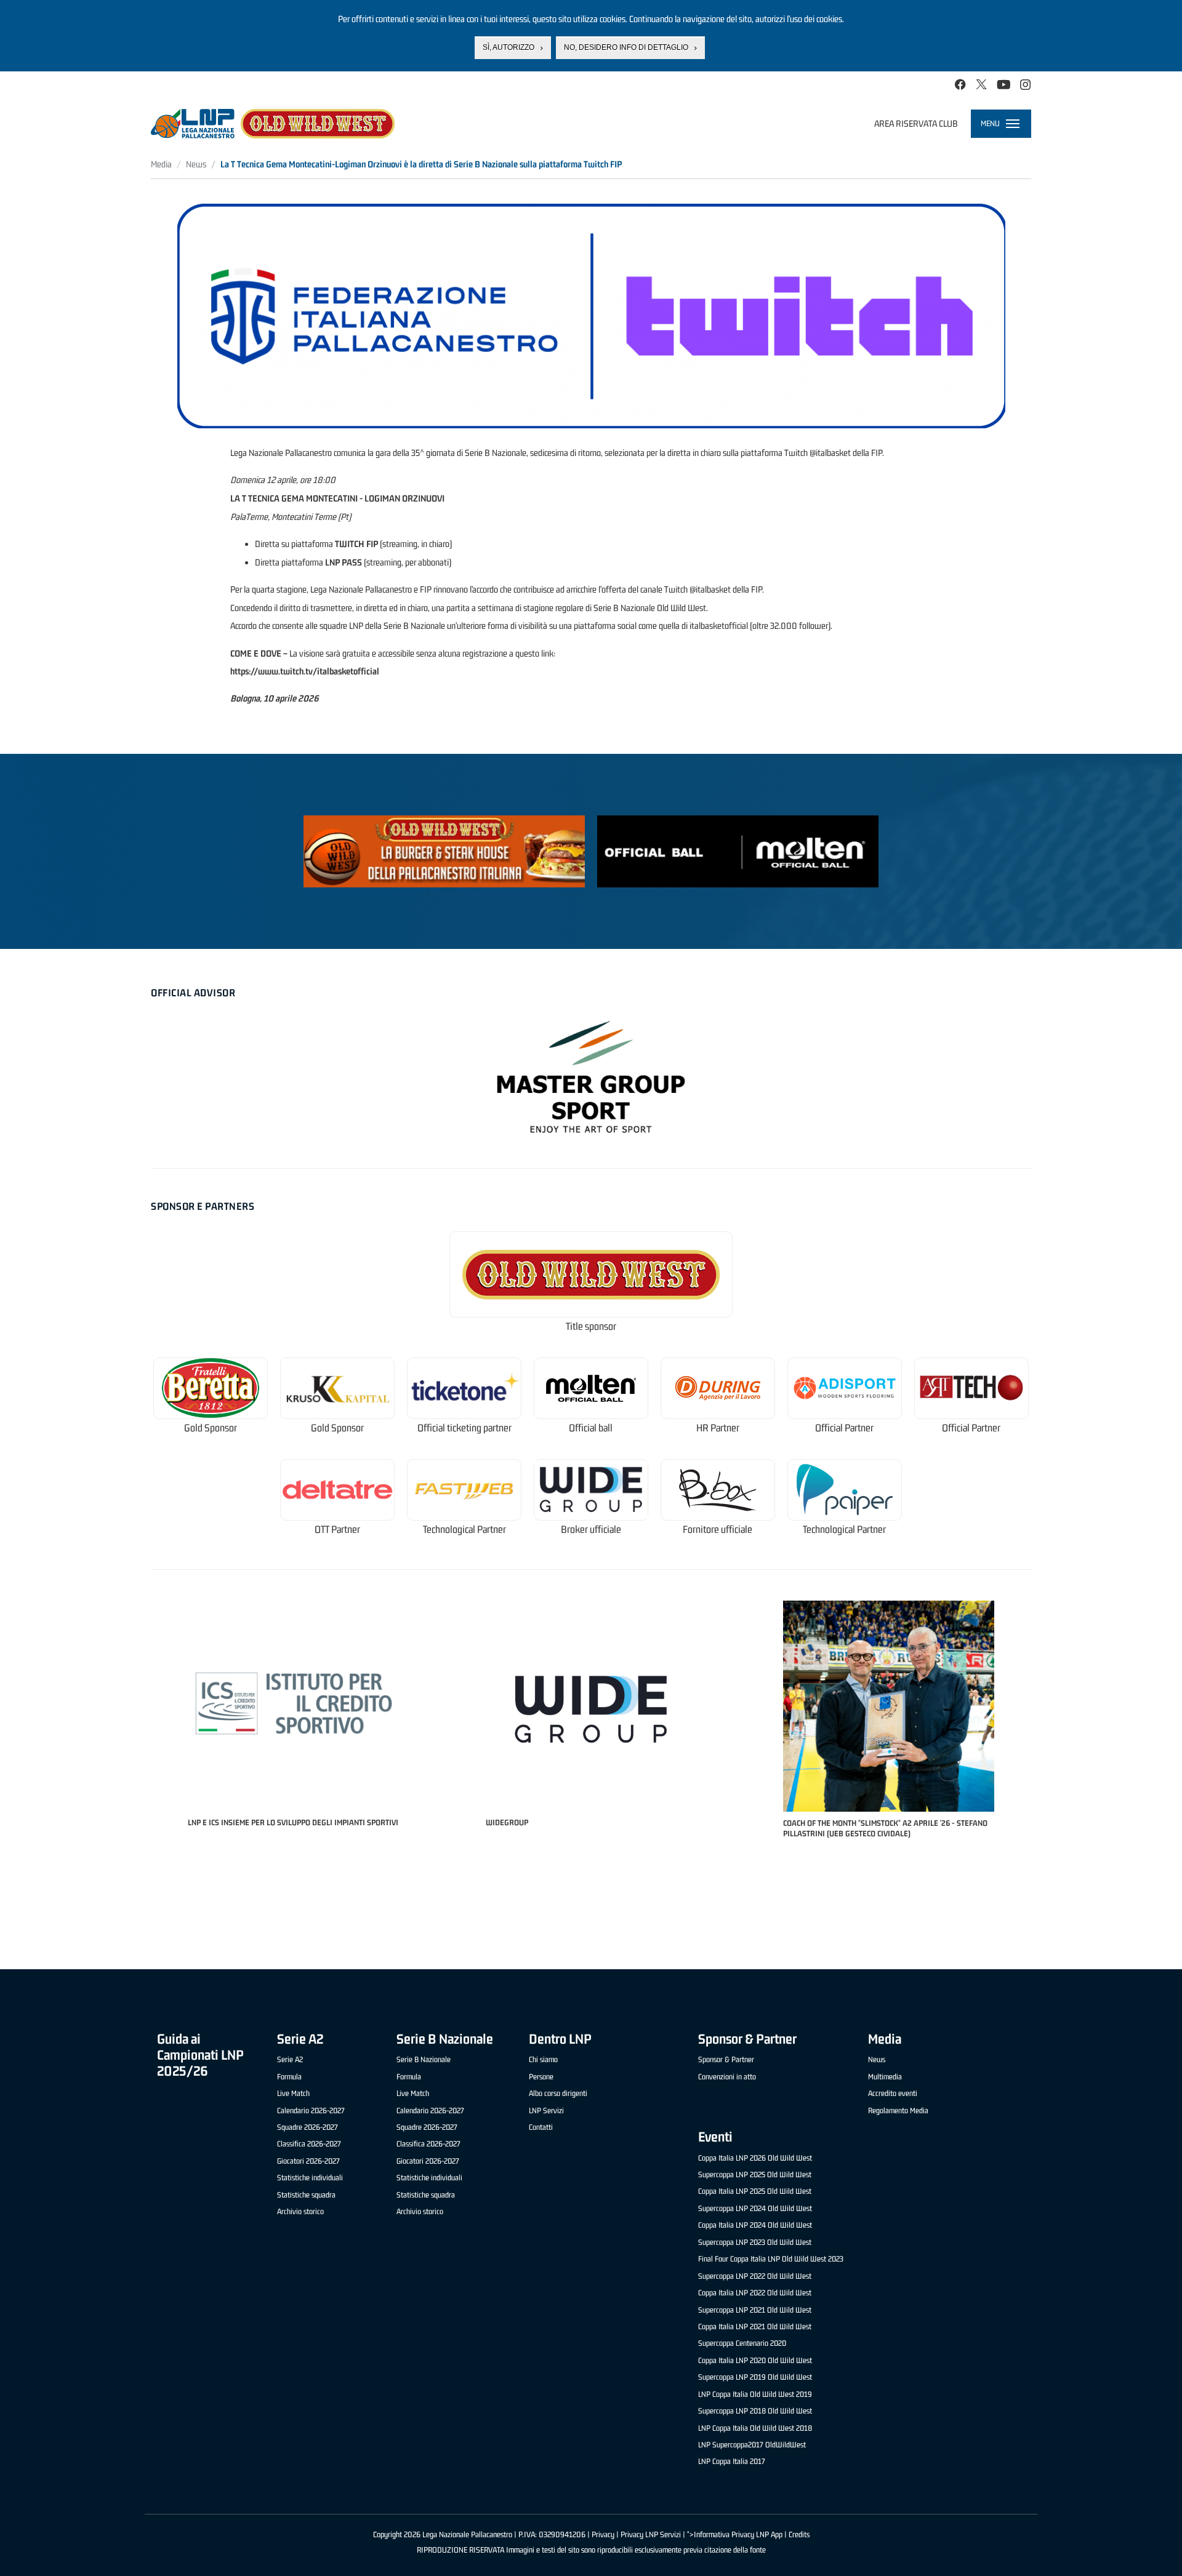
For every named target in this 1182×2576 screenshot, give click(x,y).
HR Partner (718, 1428)
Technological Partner (464, 1530)
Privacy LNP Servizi (651, 2534)
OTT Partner (337, 1530)
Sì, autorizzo (509, 47)
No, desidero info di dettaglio (626, 47)
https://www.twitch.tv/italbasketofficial (305, 671)
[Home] (273, 124)
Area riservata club (916, 123)
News (196, 164)
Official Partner (844, 1428)
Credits (799, 2534)
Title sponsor (591, 1326)
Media (161, 164)
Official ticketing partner (464, 1428)
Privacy (603, 2534)
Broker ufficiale (591, 1530)
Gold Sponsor (211, 1428)
